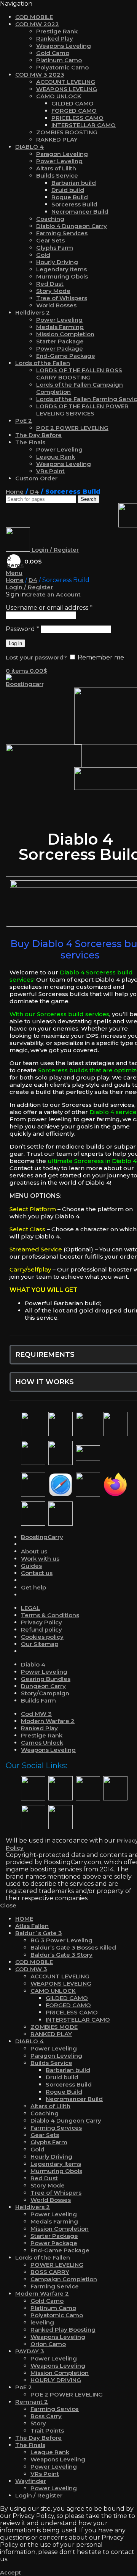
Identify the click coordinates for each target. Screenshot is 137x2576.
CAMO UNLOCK (59, 96)
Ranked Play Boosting (63, 2330)
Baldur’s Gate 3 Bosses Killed (73, 1947)
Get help (33, 1587)
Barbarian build (74, 183)
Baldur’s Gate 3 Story (61, 1955)
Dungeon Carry (43, 1686)
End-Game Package (66, 356)
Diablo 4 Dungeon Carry (72, 226)
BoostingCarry (42, 1537)
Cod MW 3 (36, 1714)
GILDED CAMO (72, 103)
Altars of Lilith (56, 168)
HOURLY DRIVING (56, 2380)
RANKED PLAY (57, 139)
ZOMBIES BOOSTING (67, 132)
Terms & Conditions (50, 1615)
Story (38, 2423)
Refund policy (41, 1629)
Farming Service (55, 2286)
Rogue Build (70, 197)
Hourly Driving (57, 262)
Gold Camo (53, 53)
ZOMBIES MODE (54, 2027)
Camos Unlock (42, 1743)
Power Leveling (59, 161)
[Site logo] (25, 684)
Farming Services (62, 233)
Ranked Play (55, 39)
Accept (10, 2572)
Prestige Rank (57, 31)
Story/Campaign (45, 1693)
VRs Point (50, 471)
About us (34, 1551)
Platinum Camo (59, 60)
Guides (31, 1566)
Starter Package (60, 341)
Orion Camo (48, 2344)
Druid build (68, 190)
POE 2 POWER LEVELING (72, 428)
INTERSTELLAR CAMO (84, 125)
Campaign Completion (64, 2279)
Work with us (40, 1559)
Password (22, 629)
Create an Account (53, 594)
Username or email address (49, 608)
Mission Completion (65, 334)
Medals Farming (60, 327)
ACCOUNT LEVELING (66, 82)
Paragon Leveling (62, 154)
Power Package (60, 349)
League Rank (56, 457)
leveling (42, 2322)
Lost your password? (36, 657)
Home (15, 492)
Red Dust (50, 284)
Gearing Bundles (46, 1679)
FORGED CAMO (74, 111)
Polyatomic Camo (62, 67)
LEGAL (30, 1608)
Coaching (50, 219)
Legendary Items (61, 269)
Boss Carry (46, 2416)
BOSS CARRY (50, 2272)
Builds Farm (38, 1700)
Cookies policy (42, 1637)
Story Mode (53, 291)
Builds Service (57, 175)
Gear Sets (50, 240)
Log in (15, 643)
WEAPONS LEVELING (67, 89)
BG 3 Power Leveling (61, 1940)
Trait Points (47, 2430)
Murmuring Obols (62, 276)
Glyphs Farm (55, 248)
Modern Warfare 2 (48, 1721)
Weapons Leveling (64, 46)
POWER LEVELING (57, 2265)
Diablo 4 (33, 1664)
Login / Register (39, 2495)
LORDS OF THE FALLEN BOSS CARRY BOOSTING (79, 374)
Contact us (37, 1573)
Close (8, 1905)
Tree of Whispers (62, 298)
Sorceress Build (74, 204)
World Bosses (56, 305)
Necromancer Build (80, 212)
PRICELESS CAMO (77, 118)
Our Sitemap (40, 1644)
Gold (43, 255)
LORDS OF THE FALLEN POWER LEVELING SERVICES (82, 410)
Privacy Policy (41, 1622)
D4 (34, 492)
